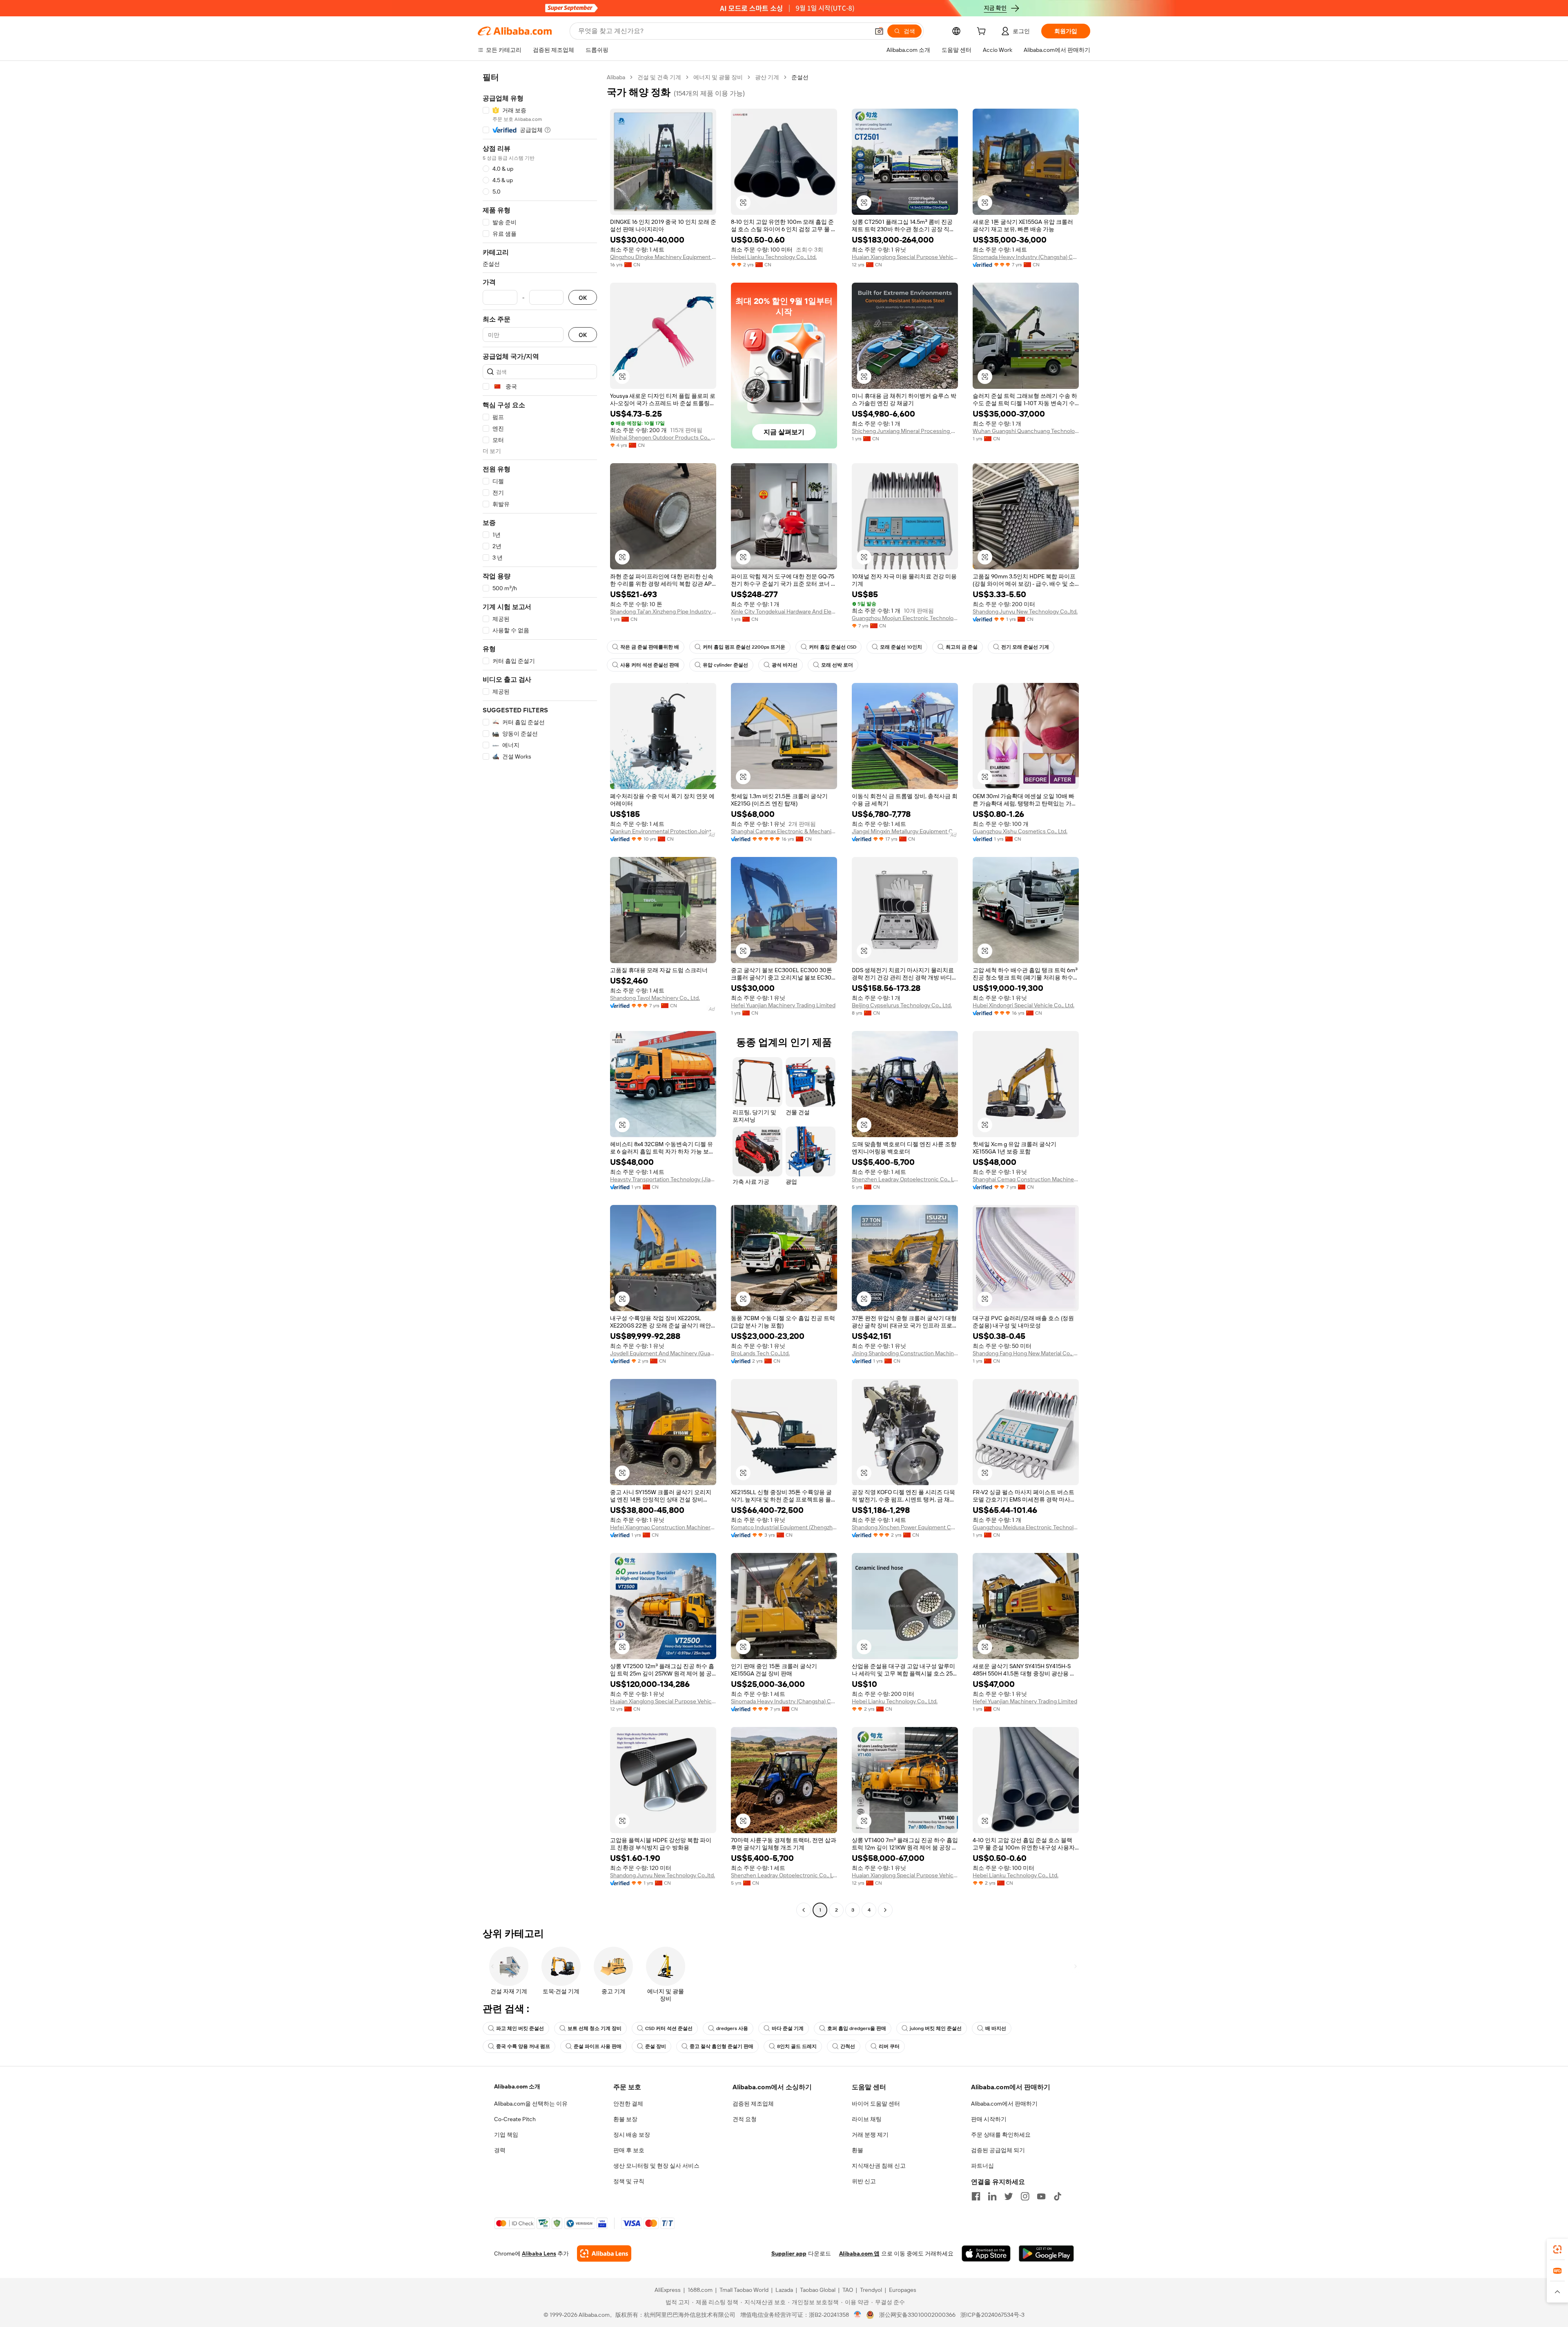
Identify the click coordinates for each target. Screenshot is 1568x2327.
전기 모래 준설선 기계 (1025, 647)
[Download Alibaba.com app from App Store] (986, 2253)
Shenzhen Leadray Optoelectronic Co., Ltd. (905, 1179)
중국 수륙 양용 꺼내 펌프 (523, 2046)
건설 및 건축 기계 (659, 77)
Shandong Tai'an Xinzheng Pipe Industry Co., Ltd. (663, 611)
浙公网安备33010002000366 (917, 2315)
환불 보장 (625, 2119)
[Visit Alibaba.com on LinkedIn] (992, 2196)
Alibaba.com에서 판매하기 (1004, 2104)
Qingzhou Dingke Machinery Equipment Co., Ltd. (663, 257)
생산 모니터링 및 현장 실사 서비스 (656, 2166)
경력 (500, 2150)
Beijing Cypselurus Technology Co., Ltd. (902, 1005)
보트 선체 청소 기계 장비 (595, 2028)
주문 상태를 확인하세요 (1001, 2135)
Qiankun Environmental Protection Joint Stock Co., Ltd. (663, 831)
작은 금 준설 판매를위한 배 (650, 647)
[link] (1557, 2249)
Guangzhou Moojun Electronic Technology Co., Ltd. (905, 618)
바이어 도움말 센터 (876, 2104)
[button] (879, 31)
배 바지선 (996, 2028)
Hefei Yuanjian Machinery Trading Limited (783, 1005)
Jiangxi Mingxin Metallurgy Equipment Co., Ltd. (905, 831)
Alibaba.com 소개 (517, 2086)
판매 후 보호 (629, 2150)
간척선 (848, 2046)
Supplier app (789, 2253)
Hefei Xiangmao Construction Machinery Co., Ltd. (663, 1527)
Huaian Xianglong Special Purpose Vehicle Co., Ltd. (905, 257)
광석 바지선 (785, 665)
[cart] (983, 32)
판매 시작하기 (989, 2119)
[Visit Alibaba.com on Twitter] (1009, 2196)
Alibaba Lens (539, 2253)
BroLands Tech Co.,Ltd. (760, 1353)
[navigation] (540, 995)
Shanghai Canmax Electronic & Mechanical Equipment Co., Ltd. (784, 831)
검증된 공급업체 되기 (998, 2150)
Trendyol (871, 2290)
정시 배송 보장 (632, 2135)
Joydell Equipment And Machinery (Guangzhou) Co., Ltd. (663, 1353)
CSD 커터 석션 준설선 (669, 2028)
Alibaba (616, 77)
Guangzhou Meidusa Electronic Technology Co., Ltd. (1026, 1527)
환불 (857, 2150)
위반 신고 (864, 2181)
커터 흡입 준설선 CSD (833, 647)
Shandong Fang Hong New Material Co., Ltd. (1026, 1353)
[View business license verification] (858, 2315)
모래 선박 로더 (837, 665)
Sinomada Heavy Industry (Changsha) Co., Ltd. (1026, 257)
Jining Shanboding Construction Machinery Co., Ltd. (905, 1353)
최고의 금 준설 (962, 647)
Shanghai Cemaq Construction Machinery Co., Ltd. (1026, 1179)
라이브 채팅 (867, 2119)
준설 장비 (656, 2046)
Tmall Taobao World (744, 2290)
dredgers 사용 (732, 2028)
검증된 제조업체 (753, 2104)
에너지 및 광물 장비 (718, 77)
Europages (903, 2290)
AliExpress (668, 2290)
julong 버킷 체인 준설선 (936, 2028)
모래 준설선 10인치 (901, 647)
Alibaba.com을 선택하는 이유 (531, 2104)
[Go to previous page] (804, 1910)
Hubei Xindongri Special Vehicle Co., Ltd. (1023, 1005)
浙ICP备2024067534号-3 (992, 2315)
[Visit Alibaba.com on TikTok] (1058, 2196)
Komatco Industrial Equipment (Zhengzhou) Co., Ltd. (784, 1527)
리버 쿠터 (889, 2046)
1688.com (700, 2290)
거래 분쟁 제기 (870, 2135)
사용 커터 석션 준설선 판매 (650, 665)
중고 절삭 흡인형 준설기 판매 (722, 2046)
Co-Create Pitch (515, 2119)
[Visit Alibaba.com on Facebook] (976, 2196)
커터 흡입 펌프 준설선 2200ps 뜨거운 (744, 647)
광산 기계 (767, 77)
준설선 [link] (800, 77)
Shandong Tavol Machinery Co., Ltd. (655, 998)
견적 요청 (745, 2119)
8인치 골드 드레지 (797, 2046)
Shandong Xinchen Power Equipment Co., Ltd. (905, 1527)
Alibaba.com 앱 (859, 2253)
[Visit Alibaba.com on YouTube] (1041, 2196)
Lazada (784, 2290)
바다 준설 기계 (788, 2028)
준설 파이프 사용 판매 (598, 2046)
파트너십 (982, 2166)
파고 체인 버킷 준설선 (520, 2028)
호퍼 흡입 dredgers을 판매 (857, 2028)
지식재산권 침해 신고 (879, 2166)
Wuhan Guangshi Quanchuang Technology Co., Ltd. (1026, 431)
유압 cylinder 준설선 (725, 665)
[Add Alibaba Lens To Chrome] (604, 2253)
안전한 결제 (628, 2104)
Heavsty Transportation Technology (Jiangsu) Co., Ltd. (663, 1179)
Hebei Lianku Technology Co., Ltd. (774, 257)
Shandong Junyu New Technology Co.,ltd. (1025, 611)
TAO (848, 2290)
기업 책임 (506, 2135)
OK (583, 298)
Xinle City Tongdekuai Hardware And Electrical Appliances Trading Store (784, 611)
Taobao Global (818, 2290)
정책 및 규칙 (629, 2181)
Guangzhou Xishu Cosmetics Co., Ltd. (1020, 831)
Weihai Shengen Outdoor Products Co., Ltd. (663, 437)
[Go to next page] (885, 1910)
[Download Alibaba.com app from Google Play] (1046, 2253)
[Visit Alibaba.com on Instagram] (1025, 2196)
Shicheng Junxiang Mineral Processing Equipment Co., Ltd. (905, 431)
